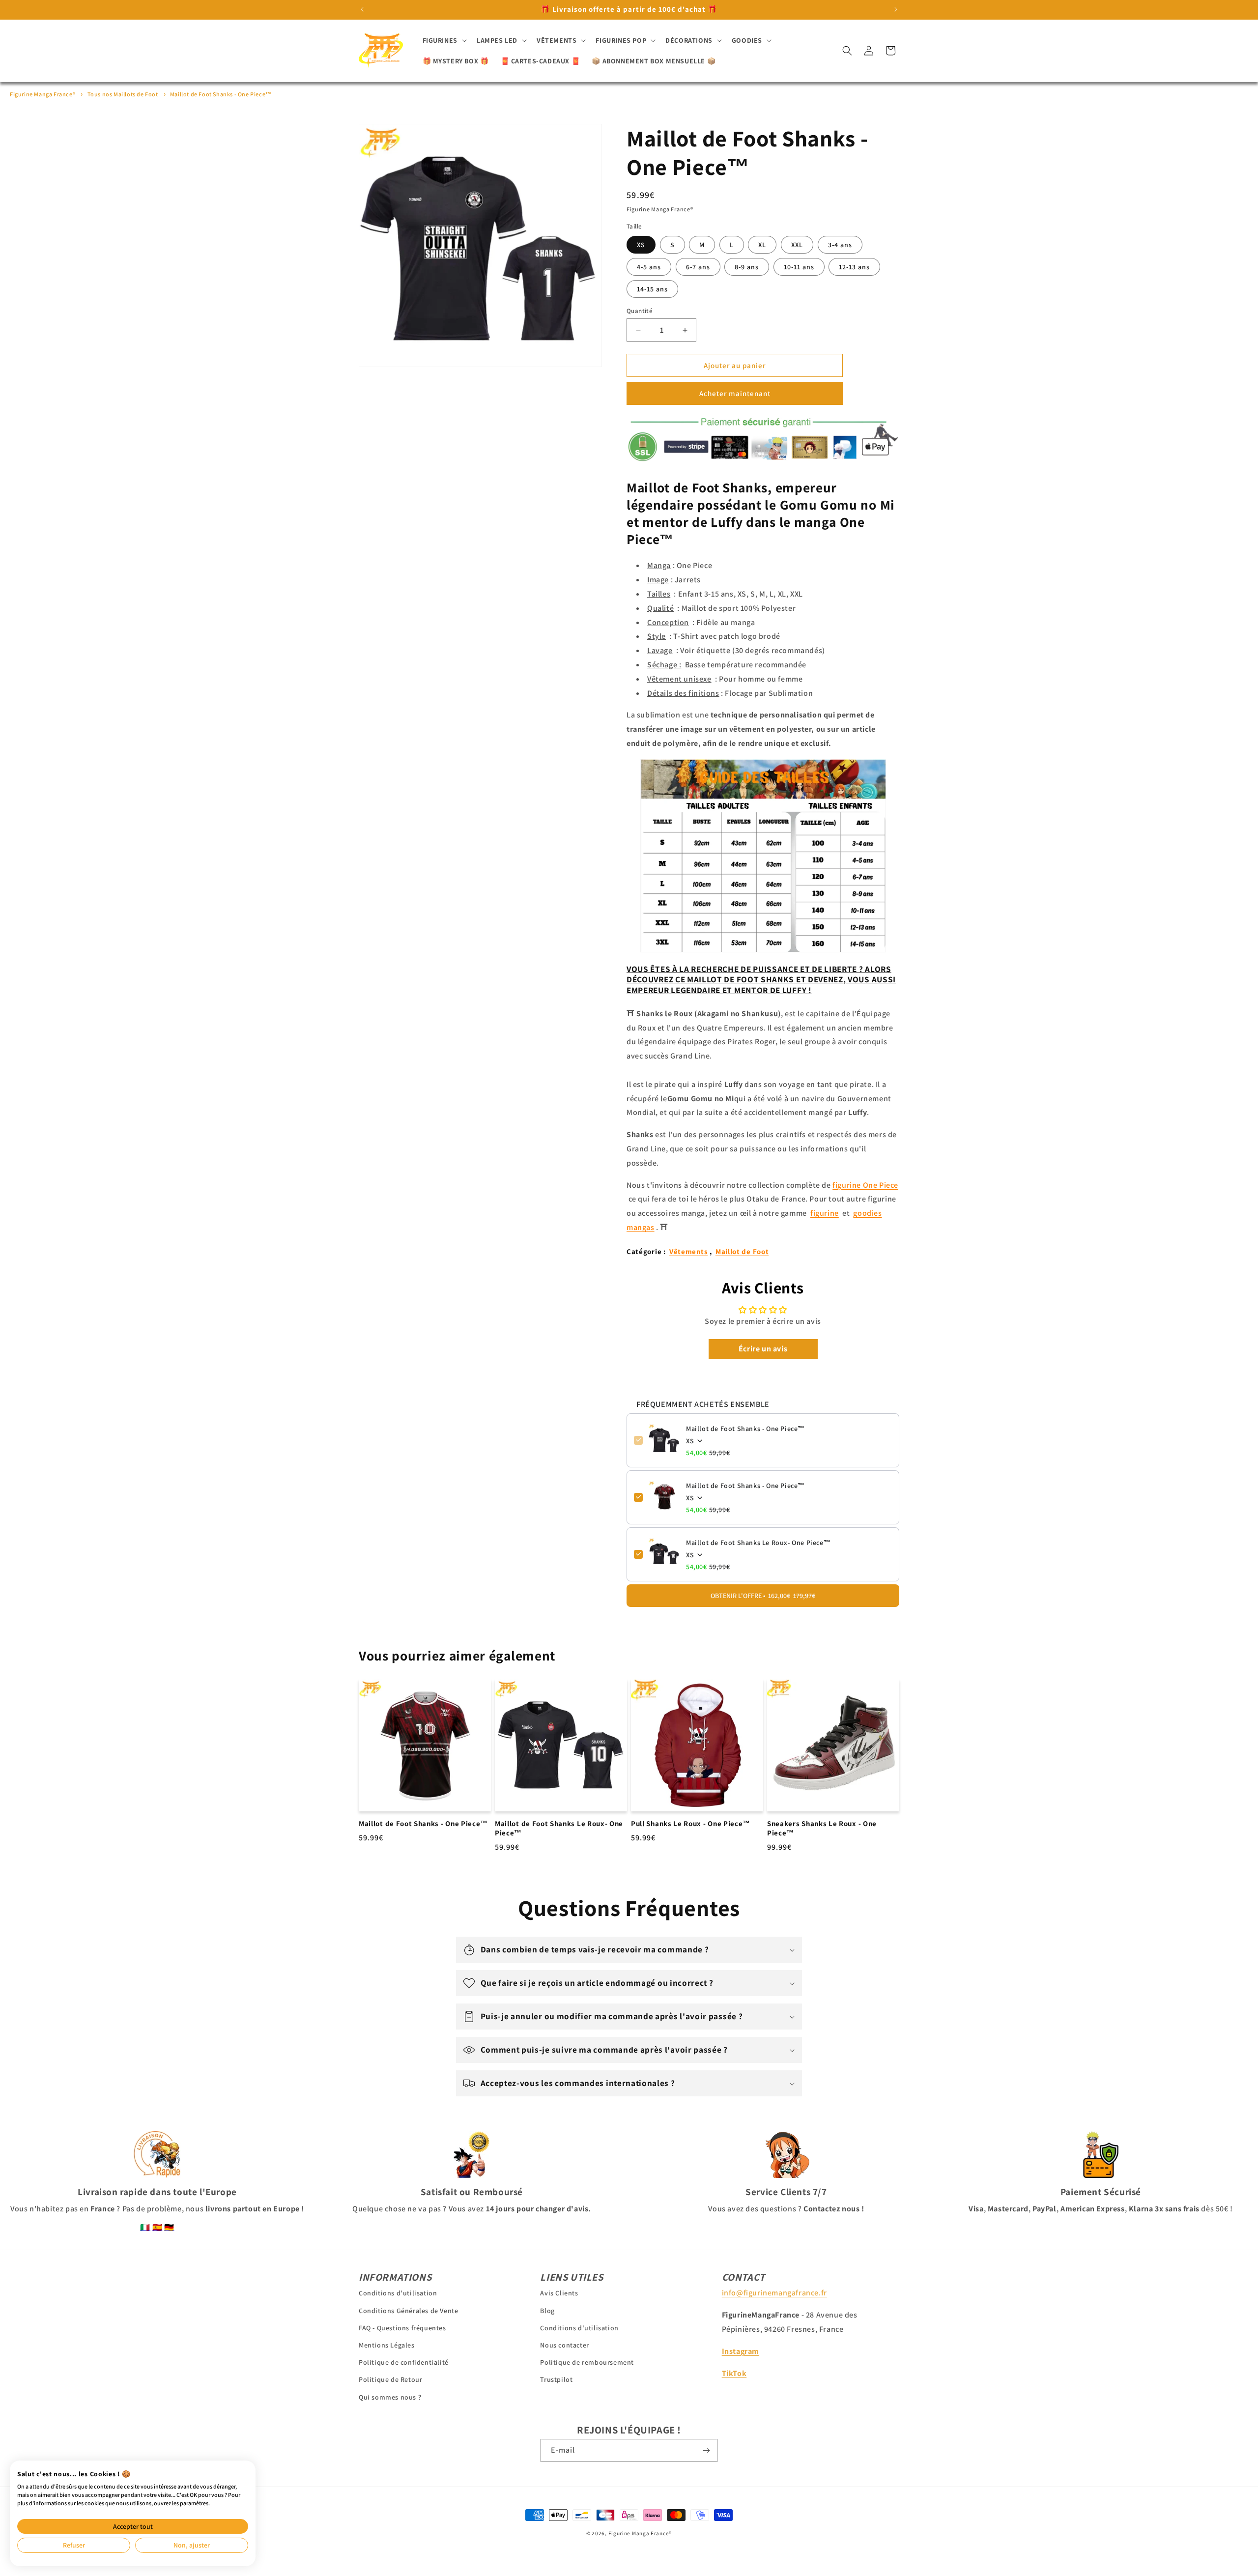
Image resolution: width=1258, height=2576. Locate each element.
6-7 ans (698, 267)
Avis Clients (559, 2293)
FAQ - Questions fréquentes (402, 2328)
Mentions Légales (387, 2345)
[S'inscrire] (706, 2450)
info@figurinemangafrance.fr (774, 2293)
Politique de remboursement (587, 2362)
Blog (547, 2311)
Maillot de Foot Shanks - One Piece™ (221, 94)
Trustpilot (556, 2379)
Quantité (640, 311)
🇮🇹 (145, 2227)
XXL (797, 245)
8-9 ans (747, 267)
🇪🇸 (157, 2227)
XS (641, 245)
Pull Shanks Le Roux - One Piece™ (691, 1824)
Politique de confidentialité (404, 2362)
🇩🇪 (169, 2227)
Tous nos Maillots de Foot (123, 94)
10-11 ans (799, 267)
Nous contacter (564, 2345)
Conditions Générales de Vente (408, 2311)
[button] (444, 40)
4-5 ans (649, 267)
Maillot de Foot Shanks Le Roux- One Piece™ (758, 1542)
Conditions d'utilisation (398, 2293)
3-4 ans (840, 245)
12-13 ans (854, 267)
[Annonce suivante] (896, 9)
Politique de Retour (390, 2379)
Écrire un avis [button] (763, 1348)
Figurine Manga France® (43, 94)
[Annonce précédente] (362, 9)
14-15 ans (652, 289)
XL (762, 245)
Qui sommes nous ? (390, 2397)
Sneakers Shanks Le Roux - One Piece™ (822, 1829)
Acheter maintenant (735, 393)
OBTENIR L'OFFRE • (763, 1595)
